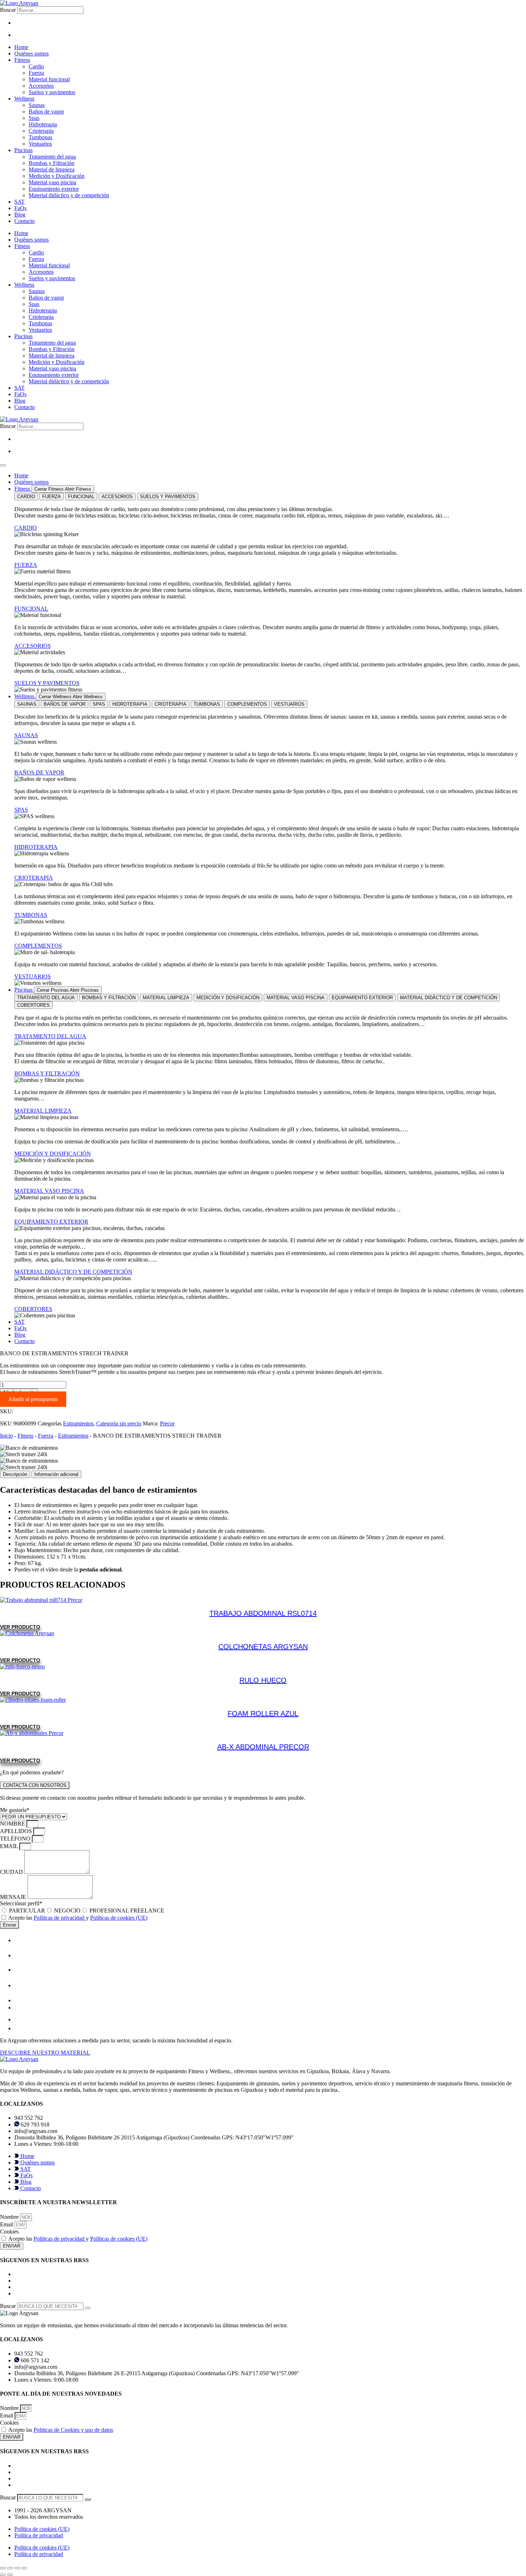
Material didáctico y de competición (69, 195)
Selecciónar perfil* (21, 1903)
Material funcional (49, 79)
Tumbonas (40, 137)
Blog (20, 215)
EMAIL (10, 1846)
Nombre (10, 2217)
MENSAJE (14, 1897)
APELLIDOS (17, 1831)
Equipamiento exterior (54, 189)
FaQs (20, 208)
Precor (167, 1423)
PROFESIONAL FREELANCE (127, 1911)
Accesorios (41, 86)
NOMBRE (13, 1824)
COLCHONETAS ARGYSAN (263, 1647)
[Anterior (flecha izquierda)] (3, 2575)
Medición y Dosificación (57, 176)
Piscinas (23, 150)
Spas (34, 118)
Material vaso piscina (52, 182)
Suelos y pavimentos (52, 92)
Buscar (8, 10)
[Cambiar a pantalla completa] (10, 2568)
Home (21, 47)
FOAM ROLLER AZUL (263, 1714)
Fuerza (36, 73)
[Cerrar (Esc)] (24, 2568)
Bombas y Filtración (52, 163)
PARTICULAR (27, 1911)
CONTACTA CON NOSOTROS (35, 1785)
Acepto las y (78, 1918)
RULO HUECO (263, 1680)
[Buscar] (88, 2308)
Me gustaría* (15, 1810)
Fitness (22, 60)
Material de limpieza (52, 169)
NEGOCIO (67, 1911)
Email (7, 2224)
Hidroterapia (43, 124)
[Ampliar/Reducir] (3, 2568)
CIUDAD (12, 1872)
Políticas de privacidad (60, 1918)
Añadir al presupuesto (33, 1399)
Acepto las (61, 2430)
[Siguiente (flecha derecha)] (10, 2575)
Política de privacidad (39, 2535)
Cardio (36, 66)
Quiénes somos (31, 54)
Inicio (6, 1436)
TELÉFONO (16, 1839)
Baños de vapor (46, 111)
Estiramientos (78, 1423)
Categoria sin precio (119, 1423)
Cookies (9, 2232)
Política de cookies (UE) (42, 2529)
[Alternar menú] (3, 465)
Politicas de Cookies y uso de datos (73, 2430)
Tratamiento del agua (52, 157)
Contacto (25, 221)
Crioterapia (41, 131)
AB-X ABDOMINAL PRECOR (263, 1747)
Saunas (37, 105)
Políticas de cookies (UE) (119, 1918)
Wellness (24, 99)
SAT (20, 202)
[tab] (26, 497)
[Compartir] (17, 2568)
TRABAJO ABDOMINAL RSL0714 (263, 1613)
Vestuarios (40, 144)
